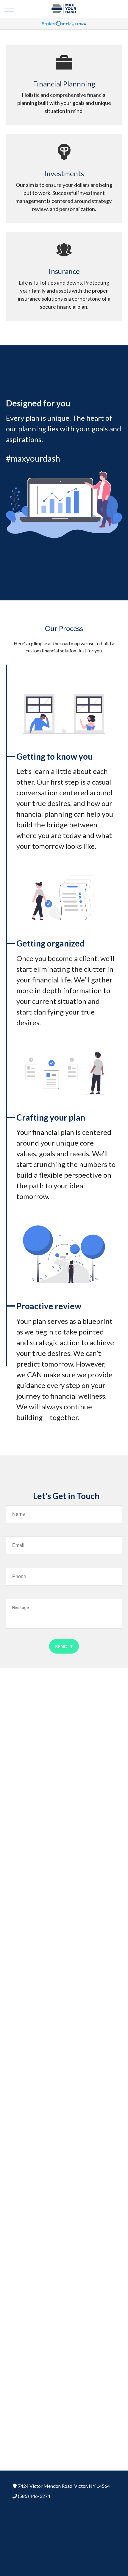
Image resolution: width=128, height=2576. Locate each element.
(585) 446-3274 (34, 2496)
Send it (64, 1646)
